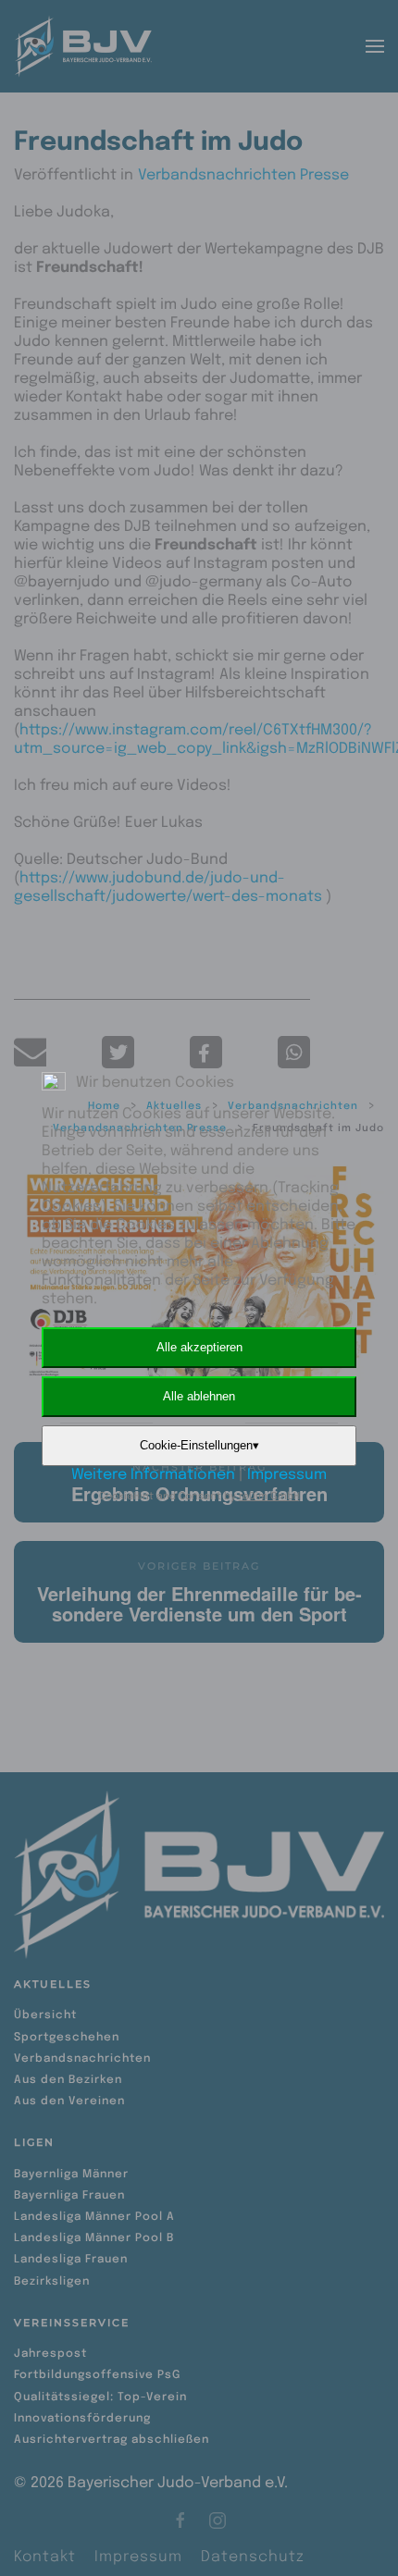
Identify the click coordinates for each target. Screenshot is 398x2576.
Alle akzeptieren (199, 1347)
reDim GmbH (269, 1497)
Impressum (287, 1475)
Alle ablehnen (199, 1396)
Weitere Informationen (153, 1475)
